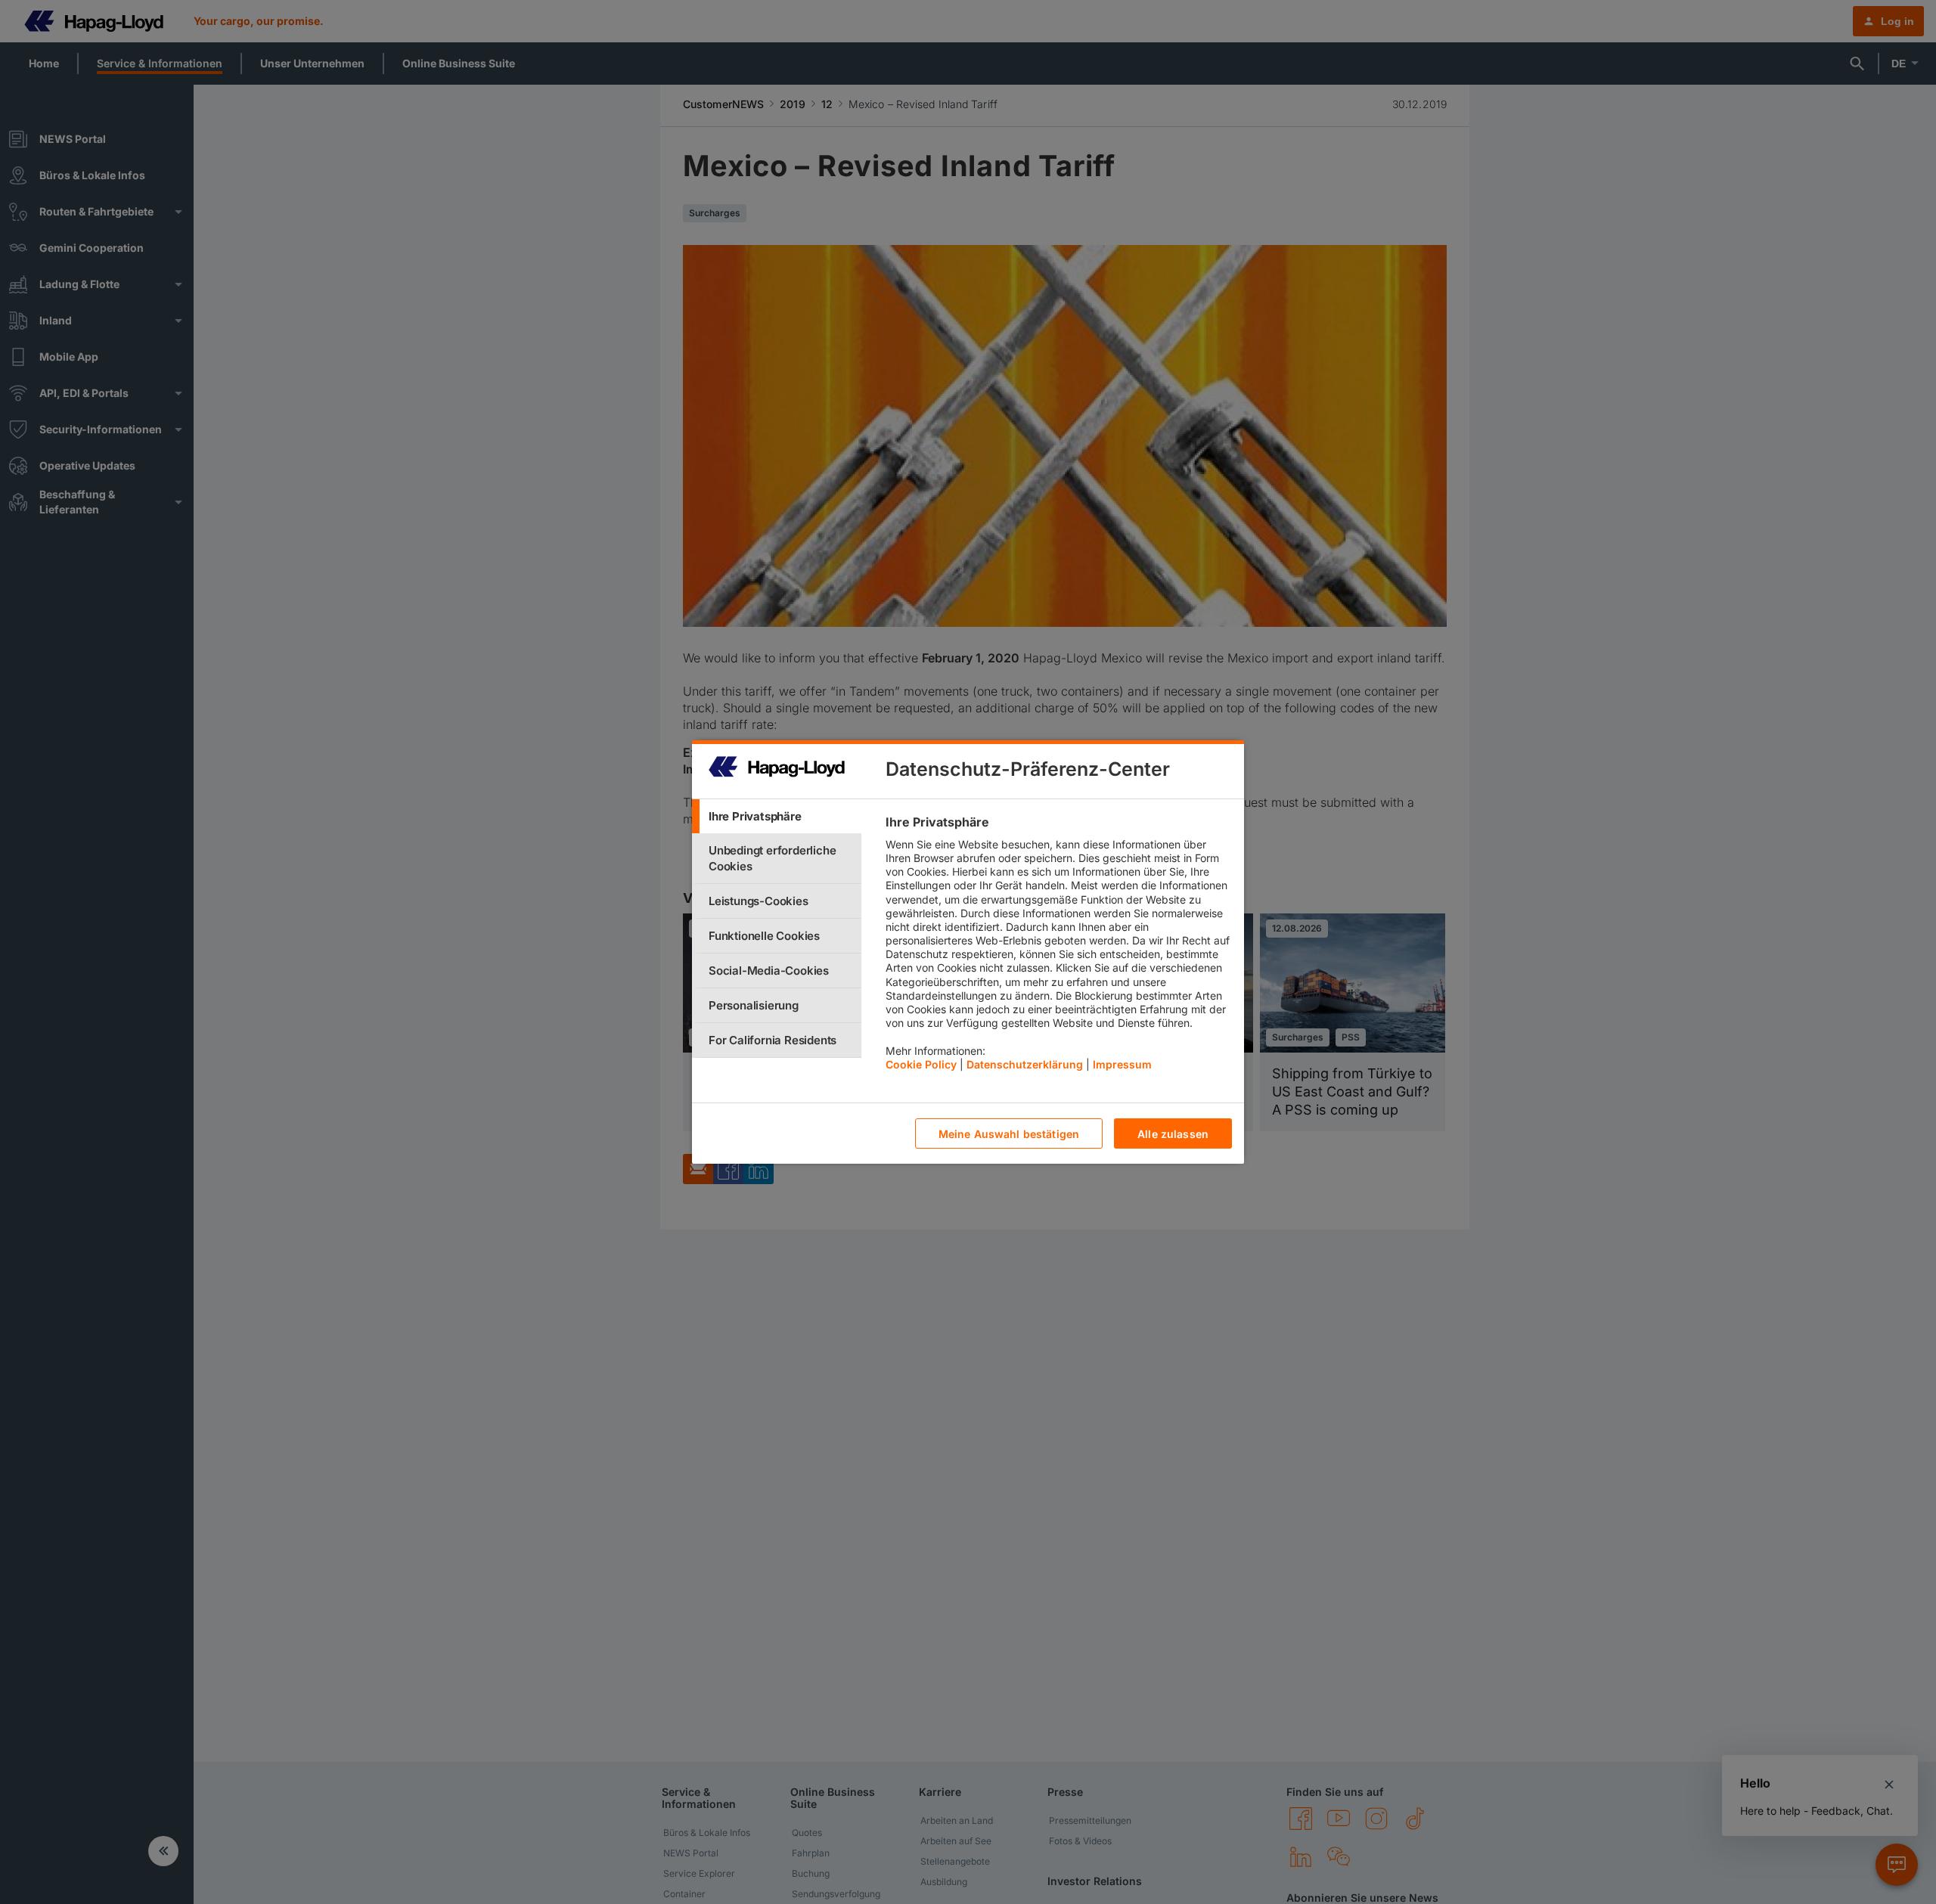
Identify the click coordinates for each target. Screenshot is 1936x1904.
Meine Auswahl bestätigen (1009, 1134)
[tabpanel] (1058, 947)
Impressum (1122, 1064)
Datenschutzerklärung (1025, 1064)
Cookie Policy (921, 1064)
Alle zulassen (1173, 1134)
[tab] (777, 816)
